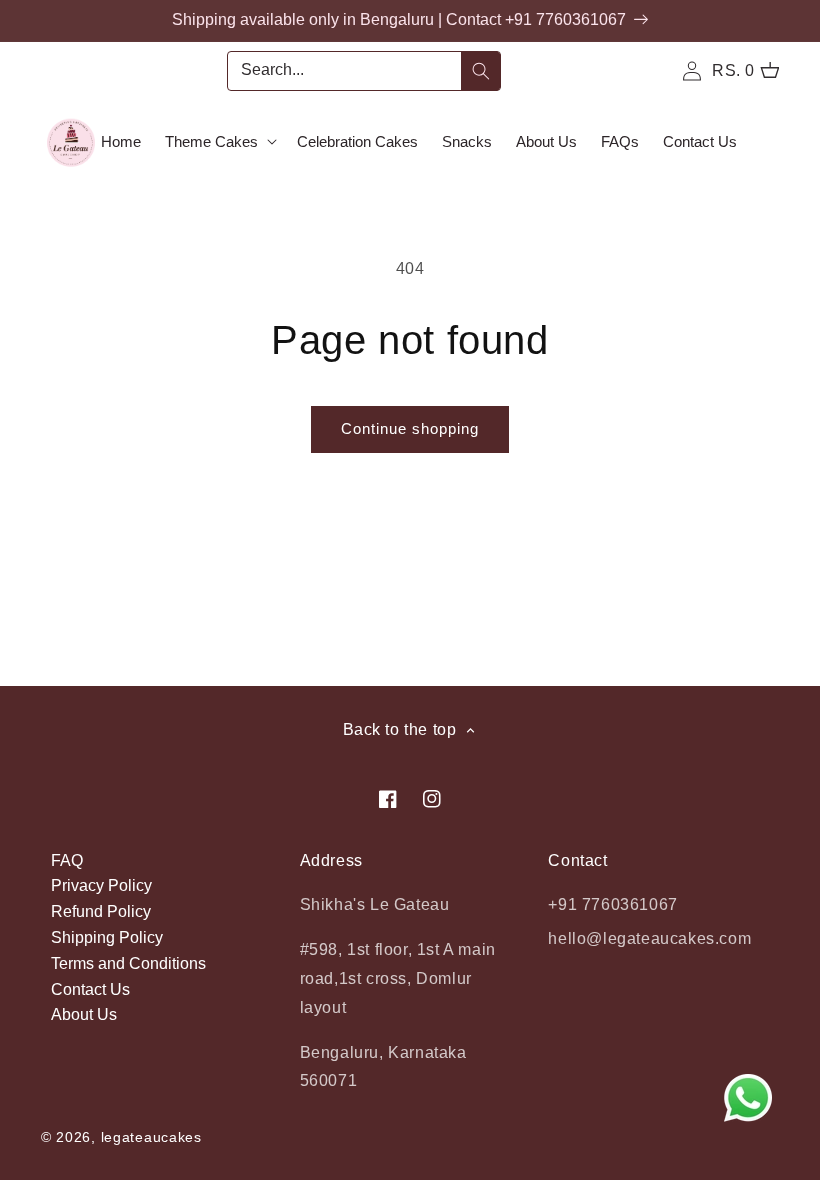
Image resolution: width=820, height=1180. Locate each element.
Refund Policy (101, 911)
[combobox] (364, 71)
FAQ (67, 860)
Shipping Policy (107, 937)
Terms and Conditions (128, 963)
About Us (84, 1014)
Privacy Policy (101, 885)
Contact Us (90, 989)
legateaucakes (151, 1137)
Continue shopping (410, 428)
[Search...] (481, 71)
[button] (219, 142)
